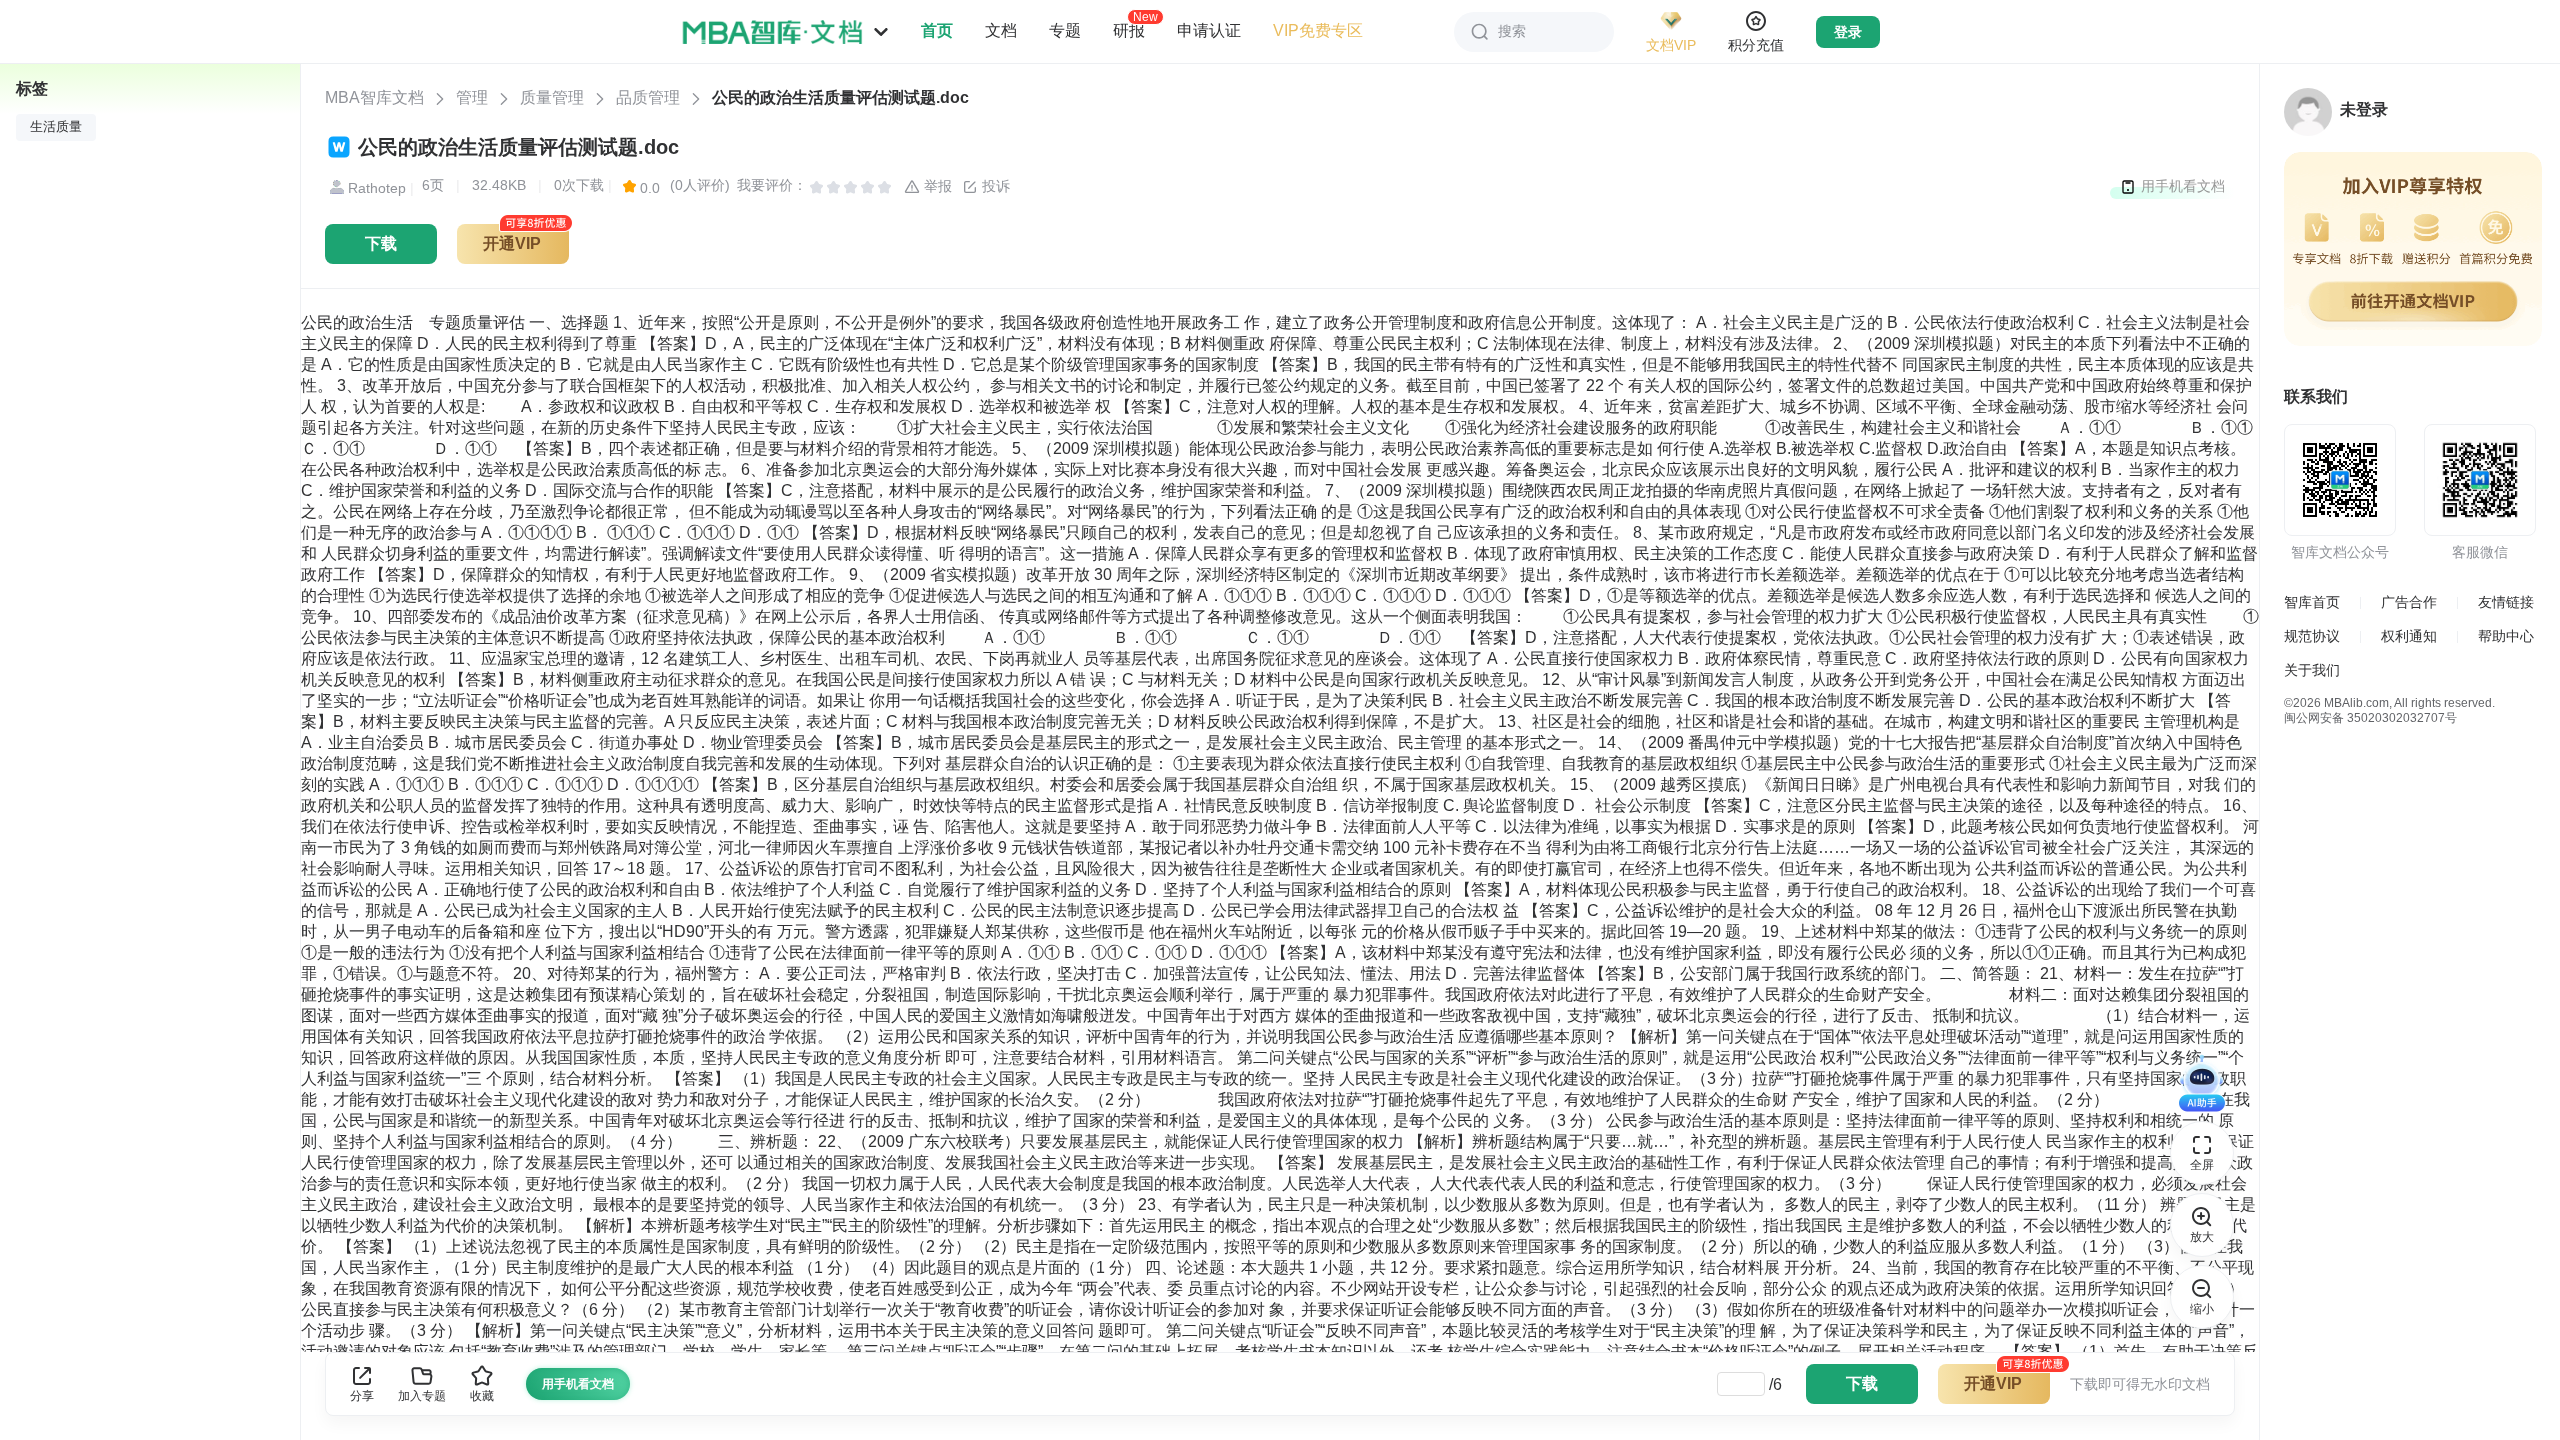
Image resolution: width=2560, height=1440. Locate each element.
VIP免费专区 (1318, 30)
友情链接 (2506, 602)
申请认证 (1209, 30)
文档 (1001, 30)
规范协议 (2312, 636)
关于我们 (2312, 670)
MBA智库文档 (374, 97)
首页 (937, 30)
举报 (936, 186)
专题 (1065, 30)
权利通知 (2409, 636)
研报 (1129, 30)
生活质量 (56, 127)
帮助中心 (2506, 636)
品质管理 (648, 97)
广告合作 (2409, 602)
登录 (1848, 32)
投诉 (994, 186)
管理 (472, 97)
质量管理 (552, 97)
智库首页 (2312, 602)
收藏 (482, 1396)
